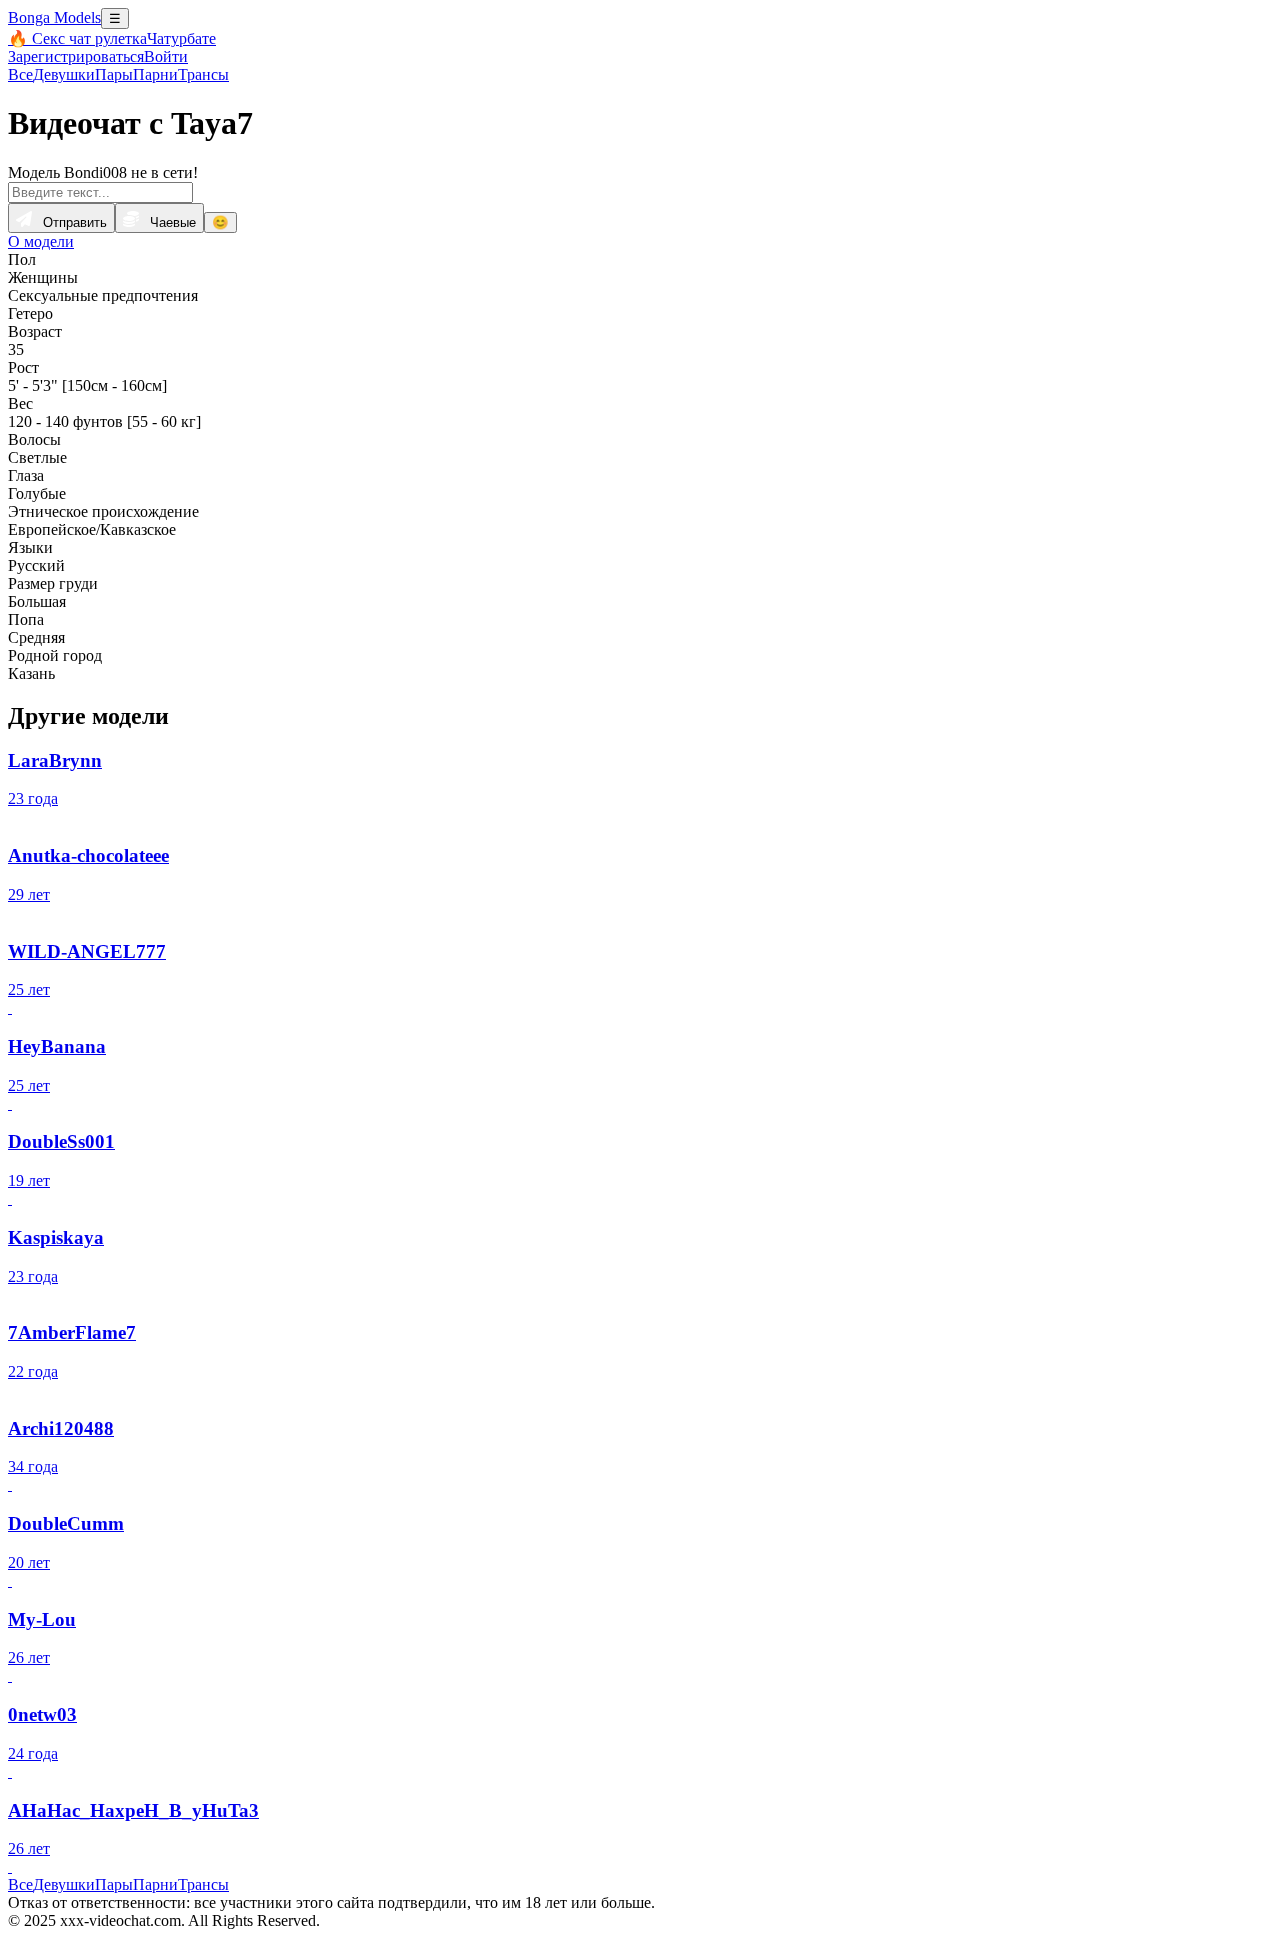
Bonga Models (54, 17)
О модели (41, 241)
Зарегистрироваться (76, 56)
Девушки (64, 74)
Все (20, 74)
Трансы (203, 74)
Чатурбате (181, 38)
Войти (166, 56)
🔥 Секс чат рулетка (77, 38)
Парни (155, 74)
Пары (114, 74)
